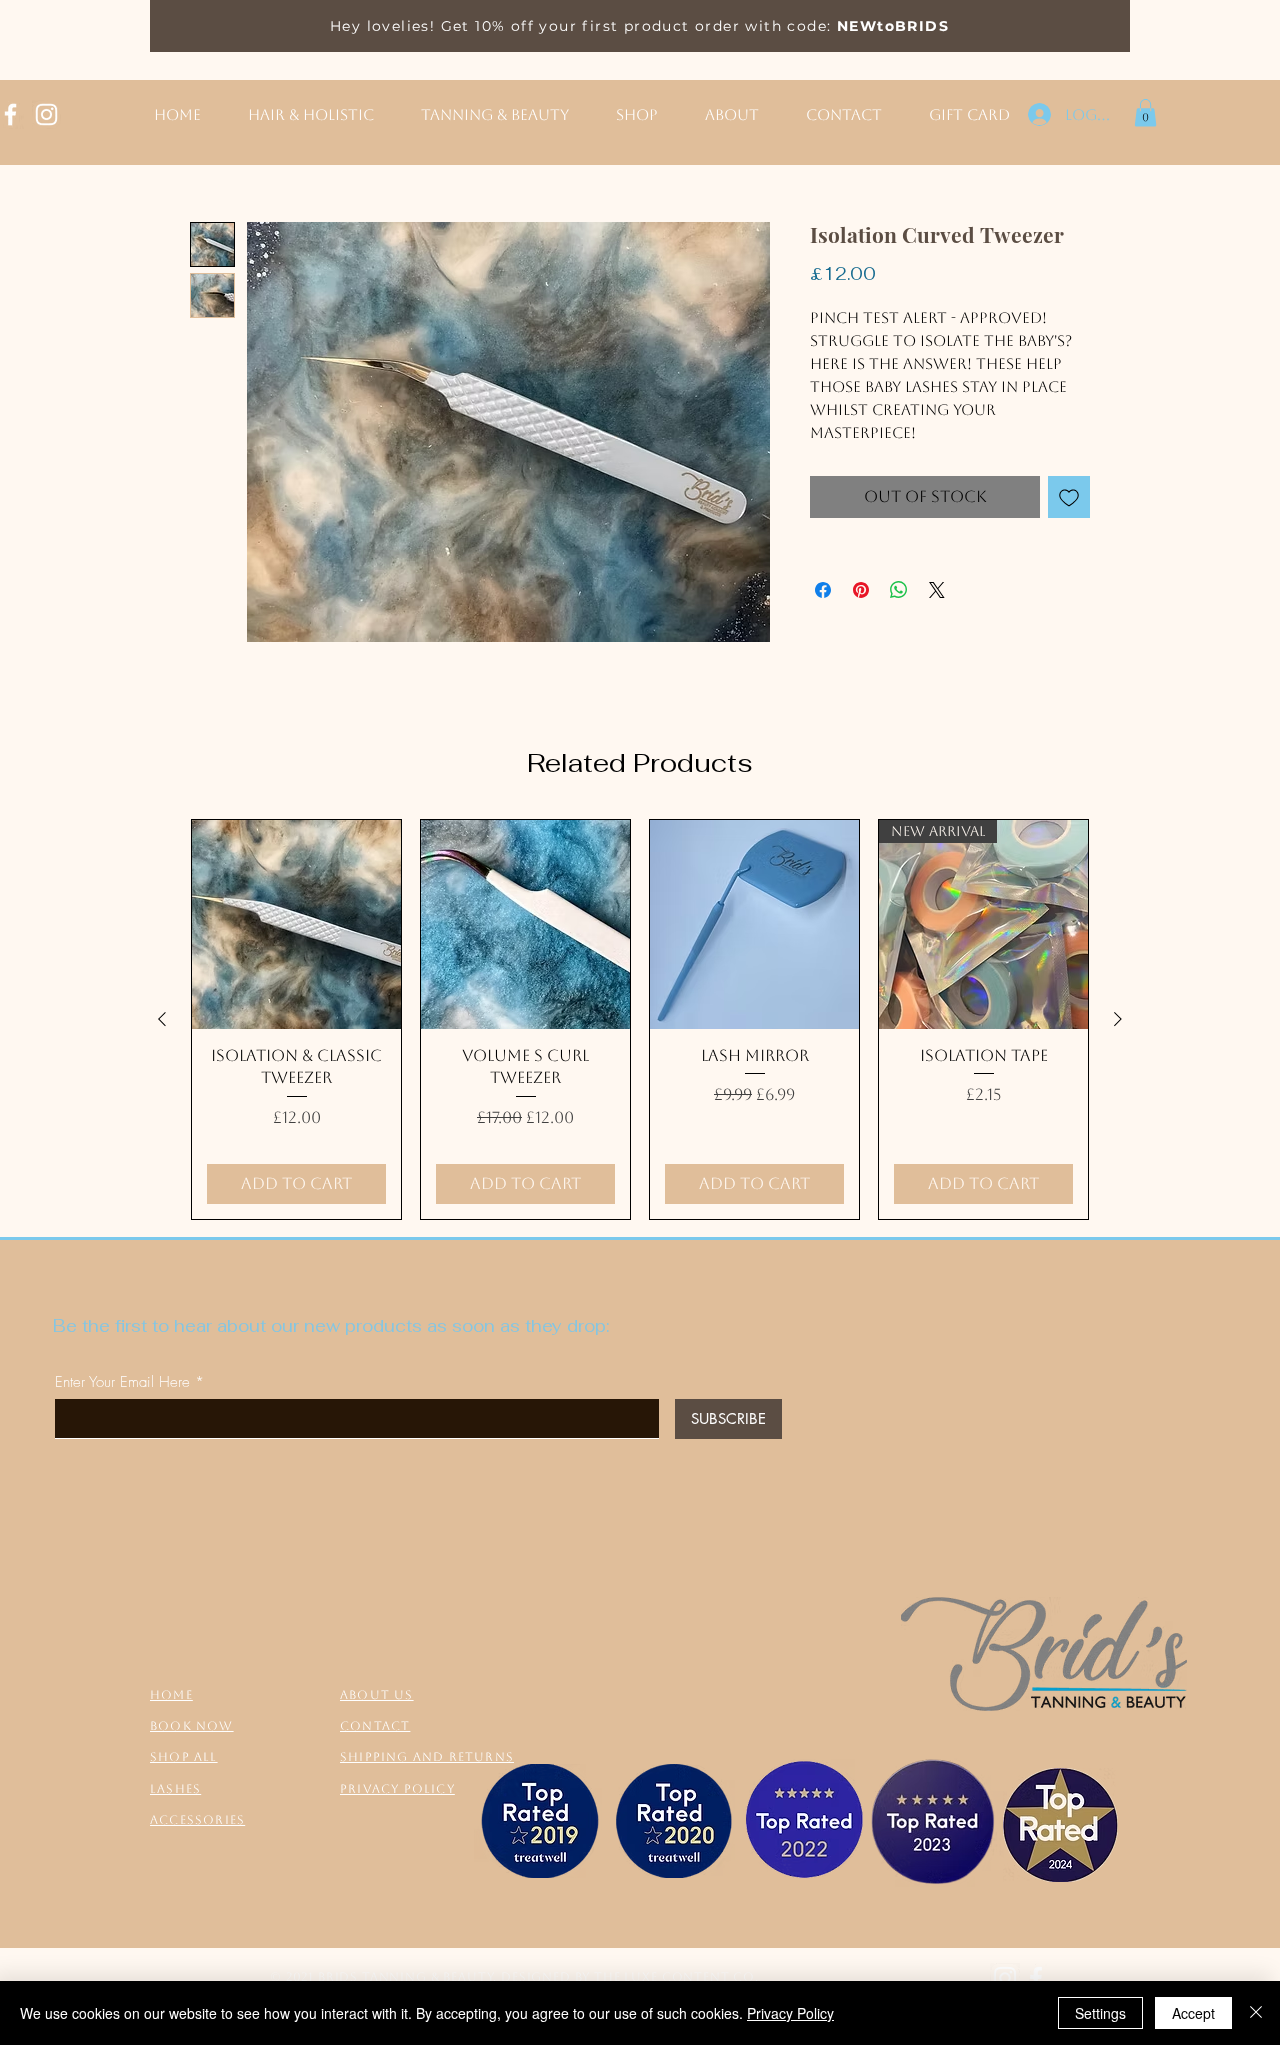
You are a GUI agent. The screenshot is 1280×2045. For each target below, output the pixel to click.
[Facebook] (1036, 1978)
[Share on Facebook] (823, 590)
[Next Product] (1118, 1019)
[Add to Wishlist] (1069, 497)
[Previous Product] (162, 1019)
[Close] (1256, 2013)
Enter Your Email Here (122, 1382)
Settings (1100, 2013)
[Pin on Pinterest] (861, 590)
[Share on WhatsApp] (899, 590)
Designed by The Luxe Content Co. (630, 1977)
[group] (640, 1019)
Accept (1193, 2013)
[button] (1145, 112)
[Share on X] (937, 590)
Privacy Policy (790, 2013)
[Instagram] (46, 114)
